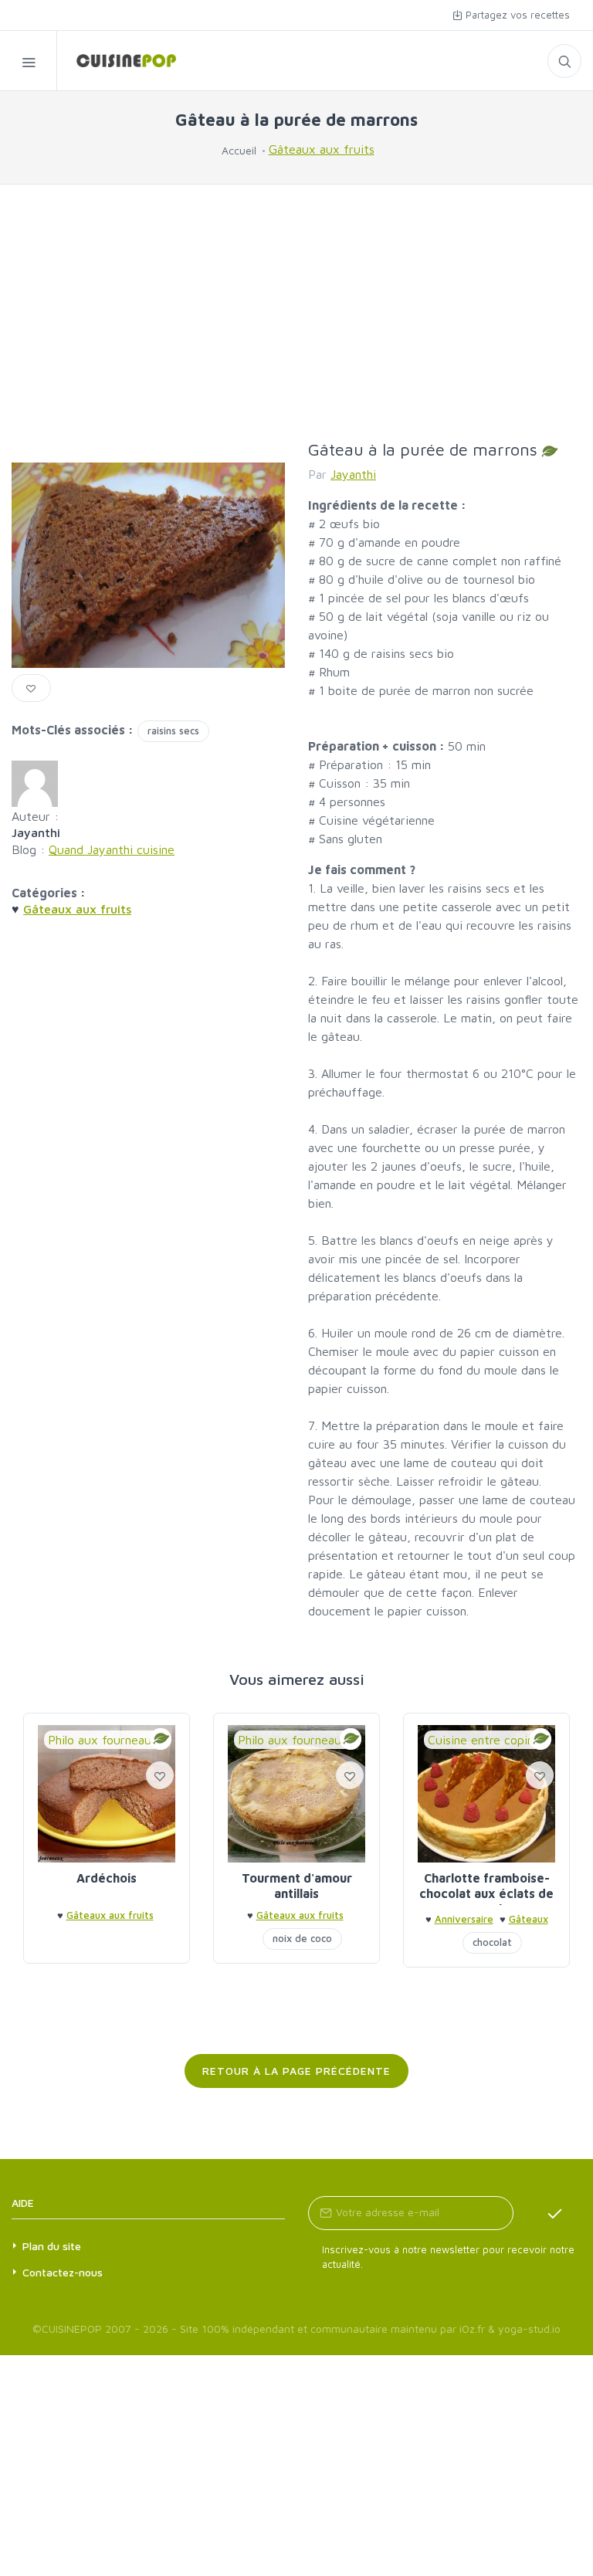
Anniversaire (464, 1919)
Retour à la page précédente (296, 2071)
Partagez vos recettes (516, 15)
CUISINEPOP (72, 2329)
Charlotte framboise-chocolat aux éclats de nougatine (486, 1893)
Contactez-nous (63, 2272)
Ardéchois (107, 1878)
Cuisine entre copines (487, 1740)
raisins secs (173, 730)
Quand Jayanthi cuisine (112, 849)
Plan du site (52, 2246)
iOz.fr (472, 2329)
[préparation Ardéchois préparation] (107, 1794)
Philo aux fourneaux (103, 1740)
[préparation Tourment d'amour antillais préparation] (296, 1794)
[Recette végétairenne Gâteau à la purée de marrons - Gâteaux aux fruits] (117, 61)
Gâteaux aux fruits (322, 149)
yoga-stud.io (529, 2329)
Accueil (239, 150)
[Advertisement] (296, 312)
